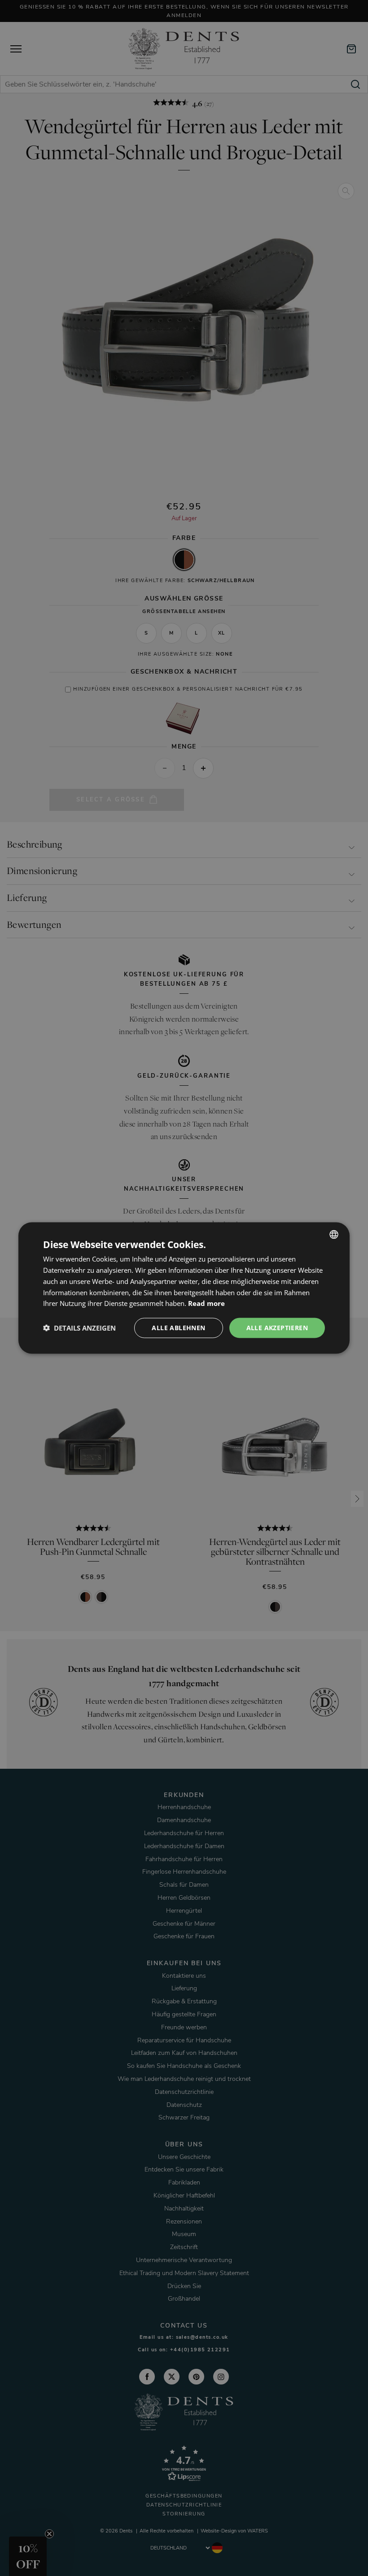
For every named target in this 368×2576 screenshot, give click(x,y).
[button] (79, 1328)
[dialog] (184, 1288)
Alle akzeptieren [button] (277, 1328)
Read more (206, 1303)
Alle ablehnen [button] (178, 1328)
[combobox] (334, 1235)
